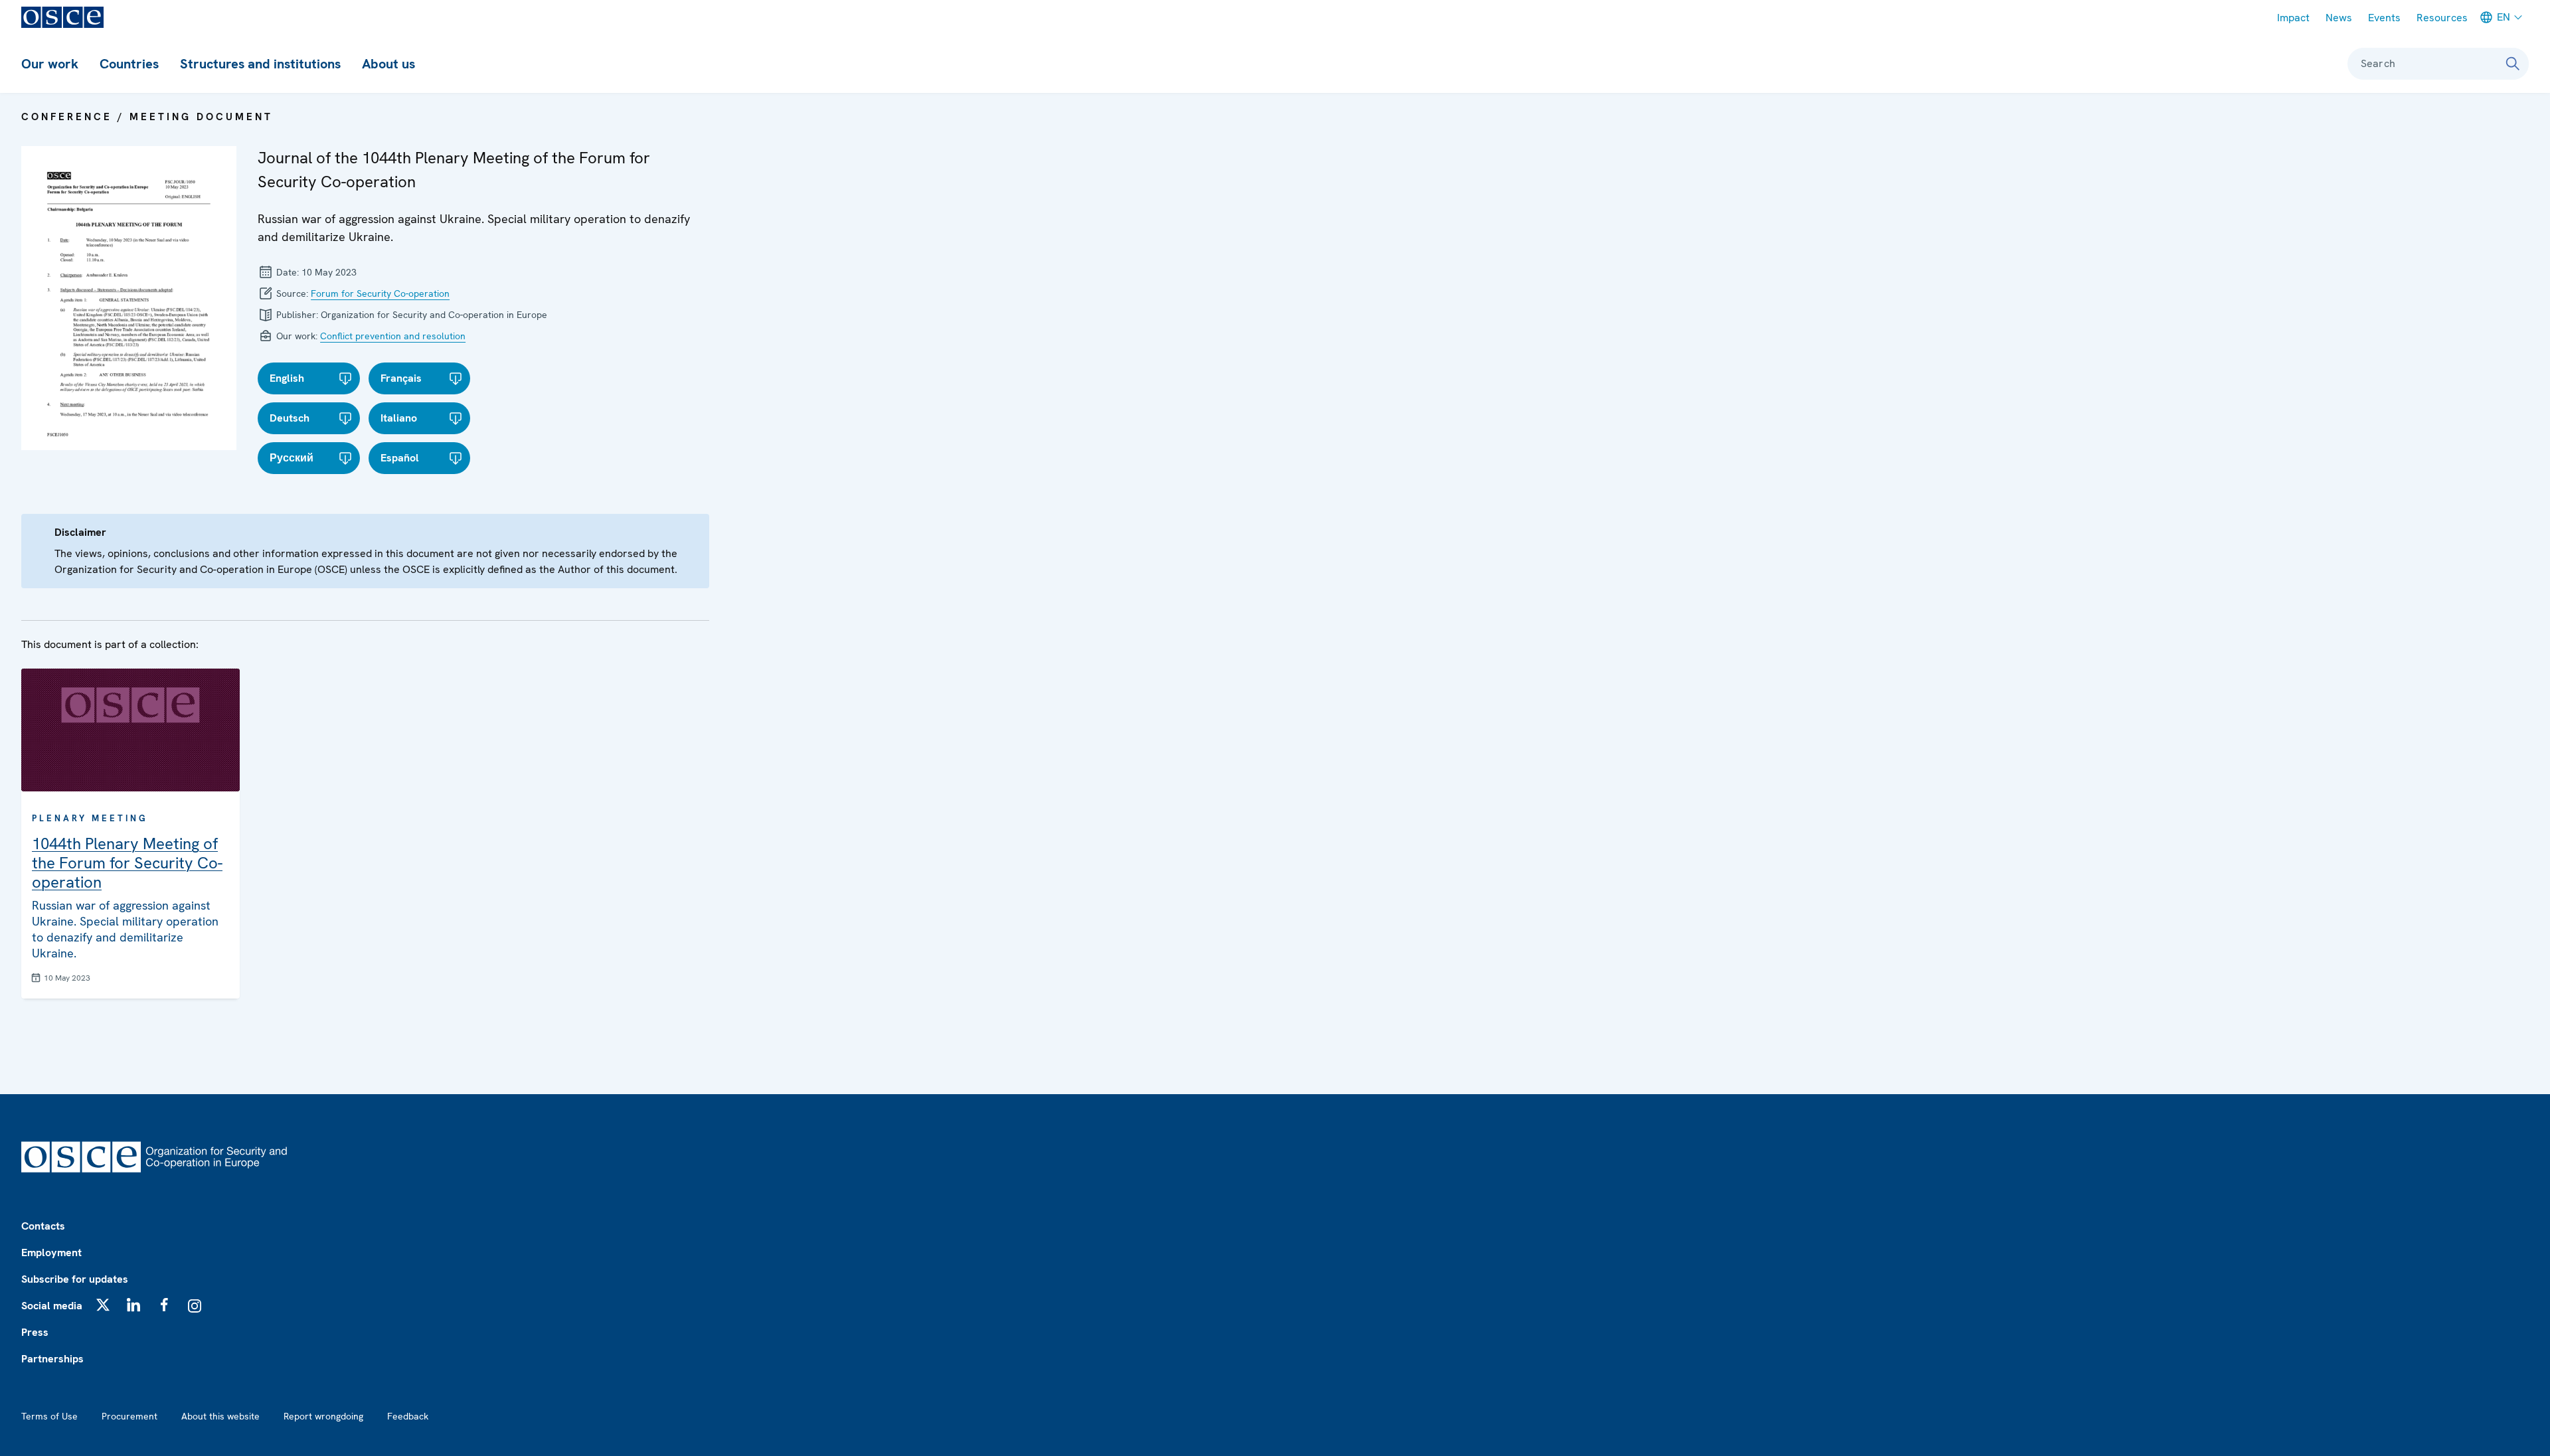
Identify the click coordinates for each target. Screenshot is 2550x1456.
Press (35, 1332)
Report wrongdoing (323, 1416)
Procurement (129, 1416)
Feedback (408, 1416)
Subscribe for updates (75, 1279)
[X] (103, 1305)
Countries (129, 64)
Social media (52, 1306)
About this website (220, 1416)
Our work (50, 64)
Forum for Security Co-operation (380, 293)
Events (2384, 18)
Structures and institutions (260, 64)
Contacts (43, 1226)
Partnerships (52, 1359)
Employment (51, 1253)
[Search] (2513, 64)
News (2339, 18)
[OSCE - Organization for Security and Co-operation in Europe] (62, 17)
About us (388, 64)
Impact (2293, 18)
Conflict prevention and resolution (393, 336)
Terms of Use (49, 1416)
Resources (2442, 18)
